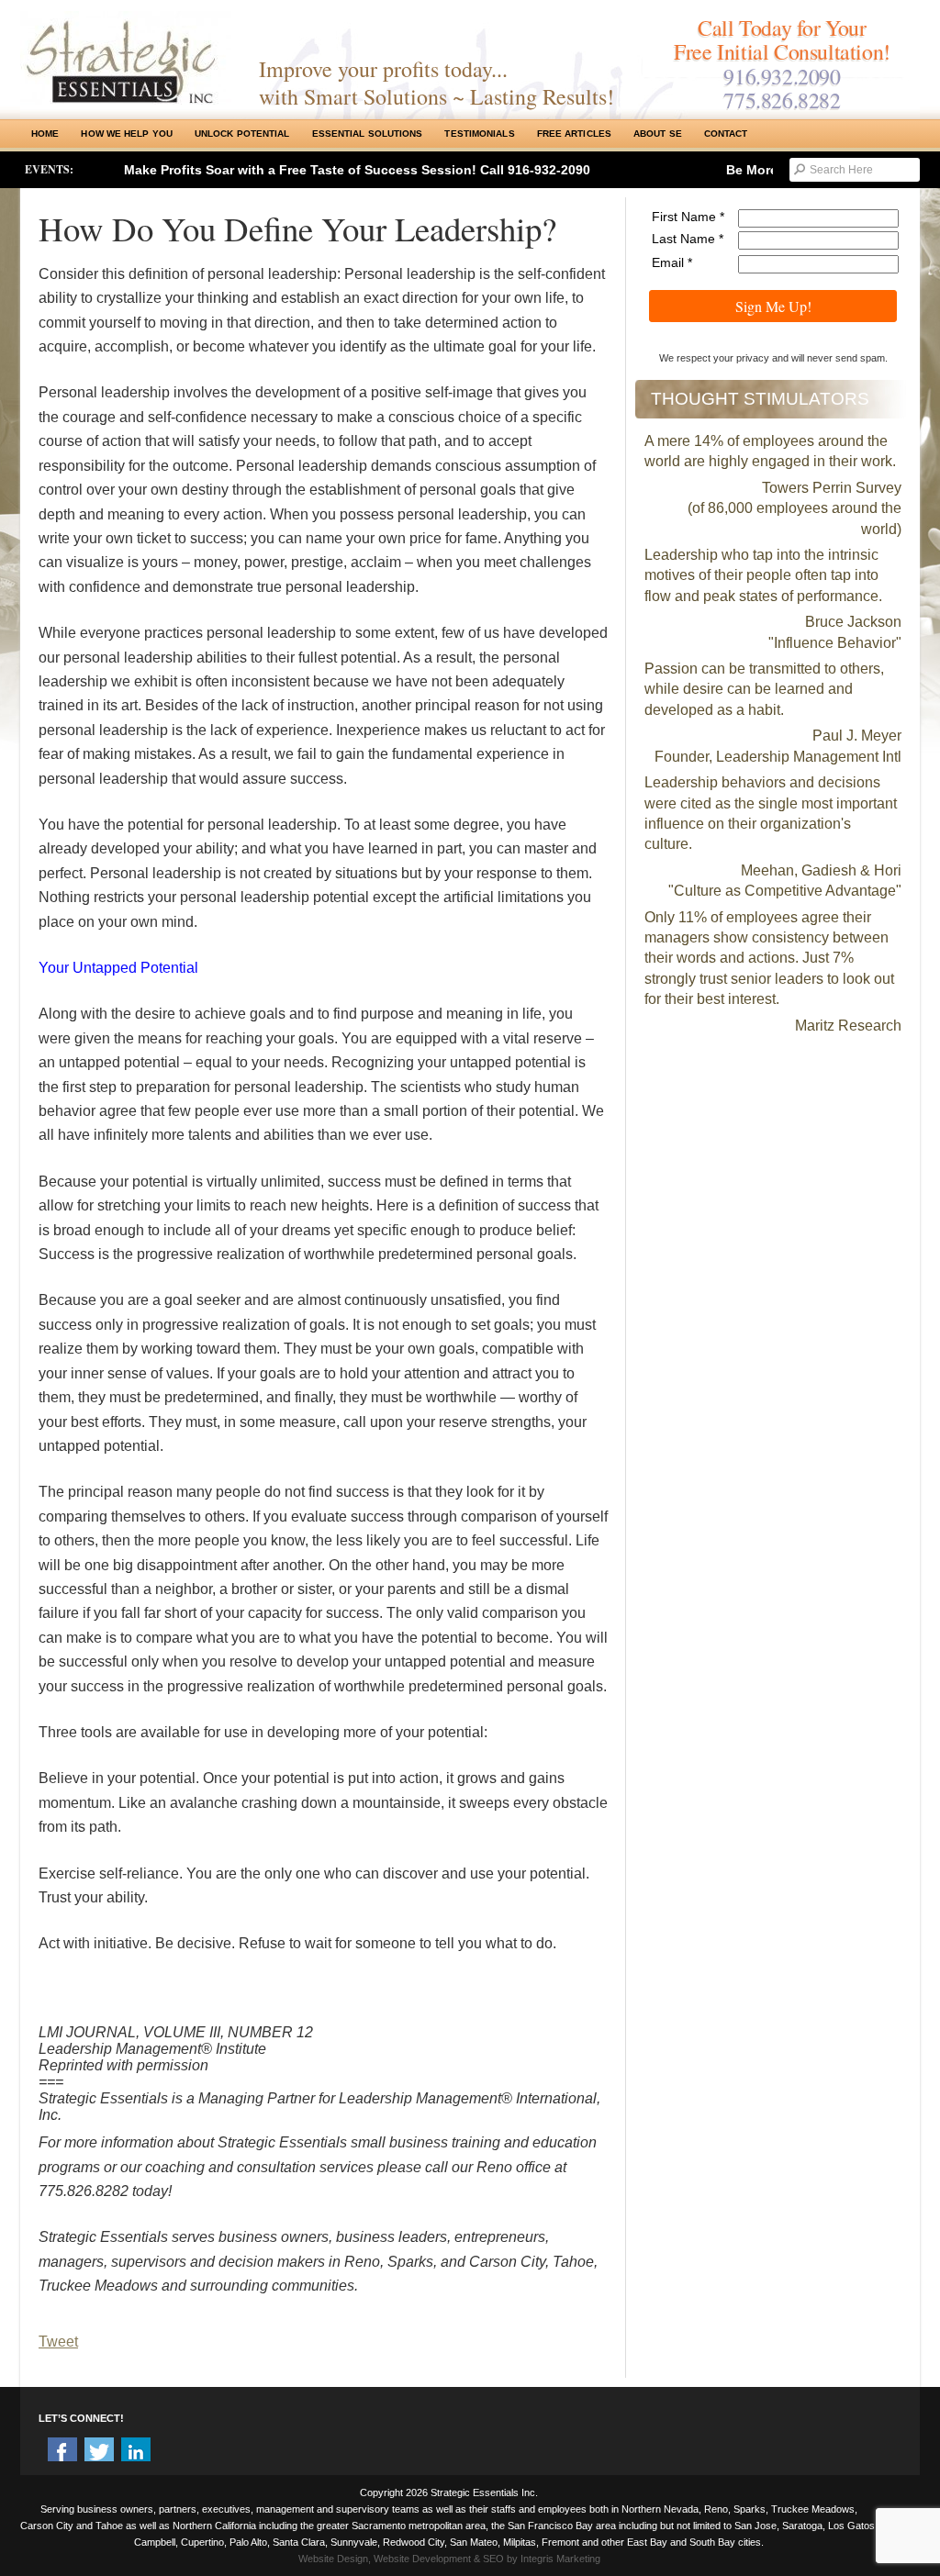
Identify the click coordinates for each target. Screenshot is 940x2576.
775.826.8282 (782, 100)
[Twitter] (99, 2452)
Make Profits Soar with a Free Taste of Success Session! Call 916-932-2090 (357, 170)
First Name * (688, 217)
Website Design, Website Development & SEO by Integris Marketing (449, 2559)
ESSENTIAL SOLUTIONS (368, 134)
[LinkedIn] (136, 2452)
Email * (672, 262)
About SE (658, 134)
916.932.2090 (782, 76)
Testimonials (479, 134)
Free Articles (574, 134)
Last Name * (688, 239)
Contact (726, 134)
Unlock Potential (242, 134)
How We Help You (127, 134)
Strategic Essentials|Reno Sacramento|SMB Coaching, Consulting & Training (126, 58)
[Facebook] (62, 2452)
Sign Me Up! (773, 306)
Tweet (58, 2342)
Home (45, 134)
